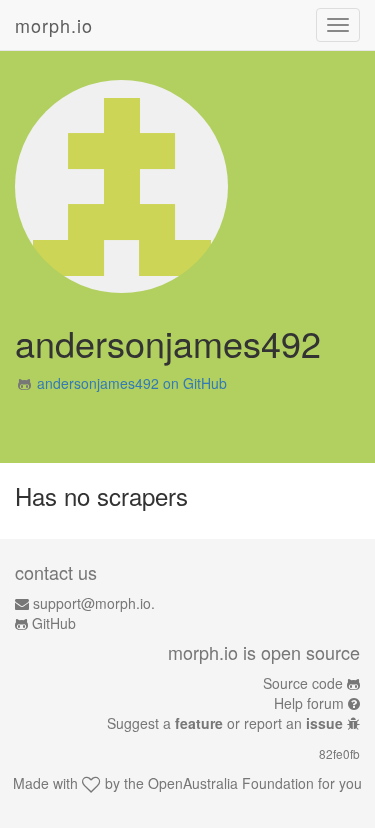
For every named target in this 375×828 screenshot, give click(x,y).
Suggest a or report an (225, 723)
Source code (303, 683)
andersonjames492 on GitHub (132, 383)
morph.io (54, 25)
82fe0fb (339, 753)
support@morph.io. (94, 603)
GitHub (54, 623)
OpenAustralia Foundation (231, 783)
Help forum (309, 703)
